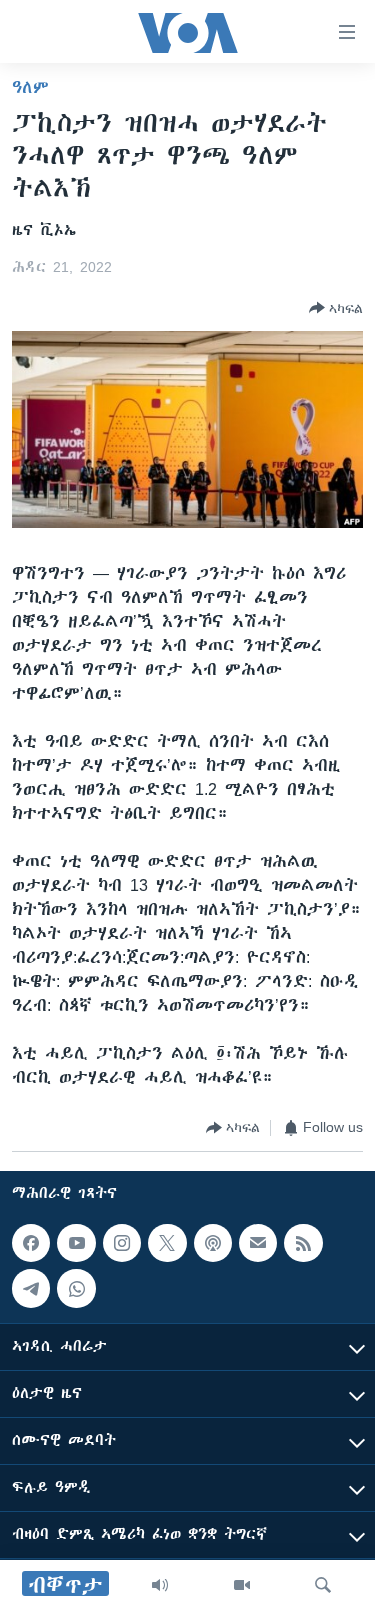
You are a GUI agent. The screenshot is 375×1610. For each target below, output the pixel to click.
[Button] (336, 308)
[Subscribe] (258, 1243)
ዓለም (30, 87)
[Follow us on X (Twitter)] (167, 1243)
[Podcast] (213, 1243)
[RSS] (303, 1243)
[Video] (242, 1585)
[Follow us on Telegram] (31, 1288)
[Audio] (160, 1585)
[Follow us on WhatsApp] (76, 1288)
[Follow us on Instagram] (122, 1243)
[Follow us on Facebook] (31, 1243)
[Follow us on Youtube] (76, 1243)
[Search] (323, 1585)
